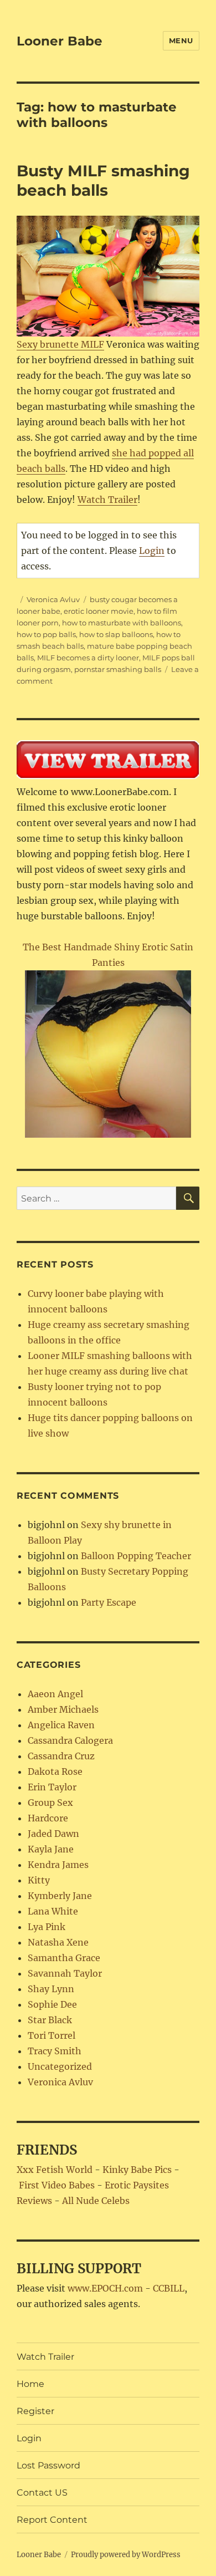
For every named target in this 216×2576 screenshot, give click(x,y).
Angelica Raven (61, 1725)
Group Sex (50, 1803)
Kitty (39, 1880)
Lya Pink (47, 1927)
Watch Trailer (107, 500)
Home (30, 2384)
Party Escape (109, 1602)
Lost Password (48, 2465)
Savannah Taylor (65, 1973)
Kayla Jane (51, 1849)
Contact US (42, 2493)
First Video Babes (57, 2185)
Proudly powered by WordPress (126, 2555)
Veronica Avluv (53, 599)
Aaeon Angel (55, 1694)
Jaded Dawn (53, 1834)
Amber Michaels (63, 1709)
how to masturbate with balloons (122, 623)
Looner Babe (60, 41)
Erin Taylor (52, 1787)
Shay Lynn (51, 1989)
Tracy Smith (55, 2051)
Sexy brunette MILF (60, 344)
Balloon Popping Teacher (136, 1556)
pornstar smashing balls (118, 669)
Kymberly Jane (60, 1896)
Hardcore (48, 1818)
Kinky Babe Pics (137, 2170)
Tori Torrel (52, 2035)
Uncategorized (60, 2066)
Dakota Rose (55, 1771)
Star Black (50, 2020)
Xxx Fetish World (55, 2170)
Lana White (53, 1911)
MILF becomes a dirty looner (88, 658)
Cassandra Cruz (61, 1756)
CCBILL (169, 2288)
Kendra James (58, 1865)
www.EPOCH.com (105, 2288)
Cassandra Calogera (70, 1740)
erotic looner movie (99, 611)
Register (35, 2411)
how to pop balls (46, 634)
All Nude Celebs (96, 2201)
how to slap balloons (116, 634)
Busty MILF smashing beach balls (103, 180)
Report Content (52, 2520)
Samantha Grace (64, 1958)
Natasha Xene (58, 1942)
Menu (181, 40)
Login (152, 551)
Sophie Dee (52, 2004)
